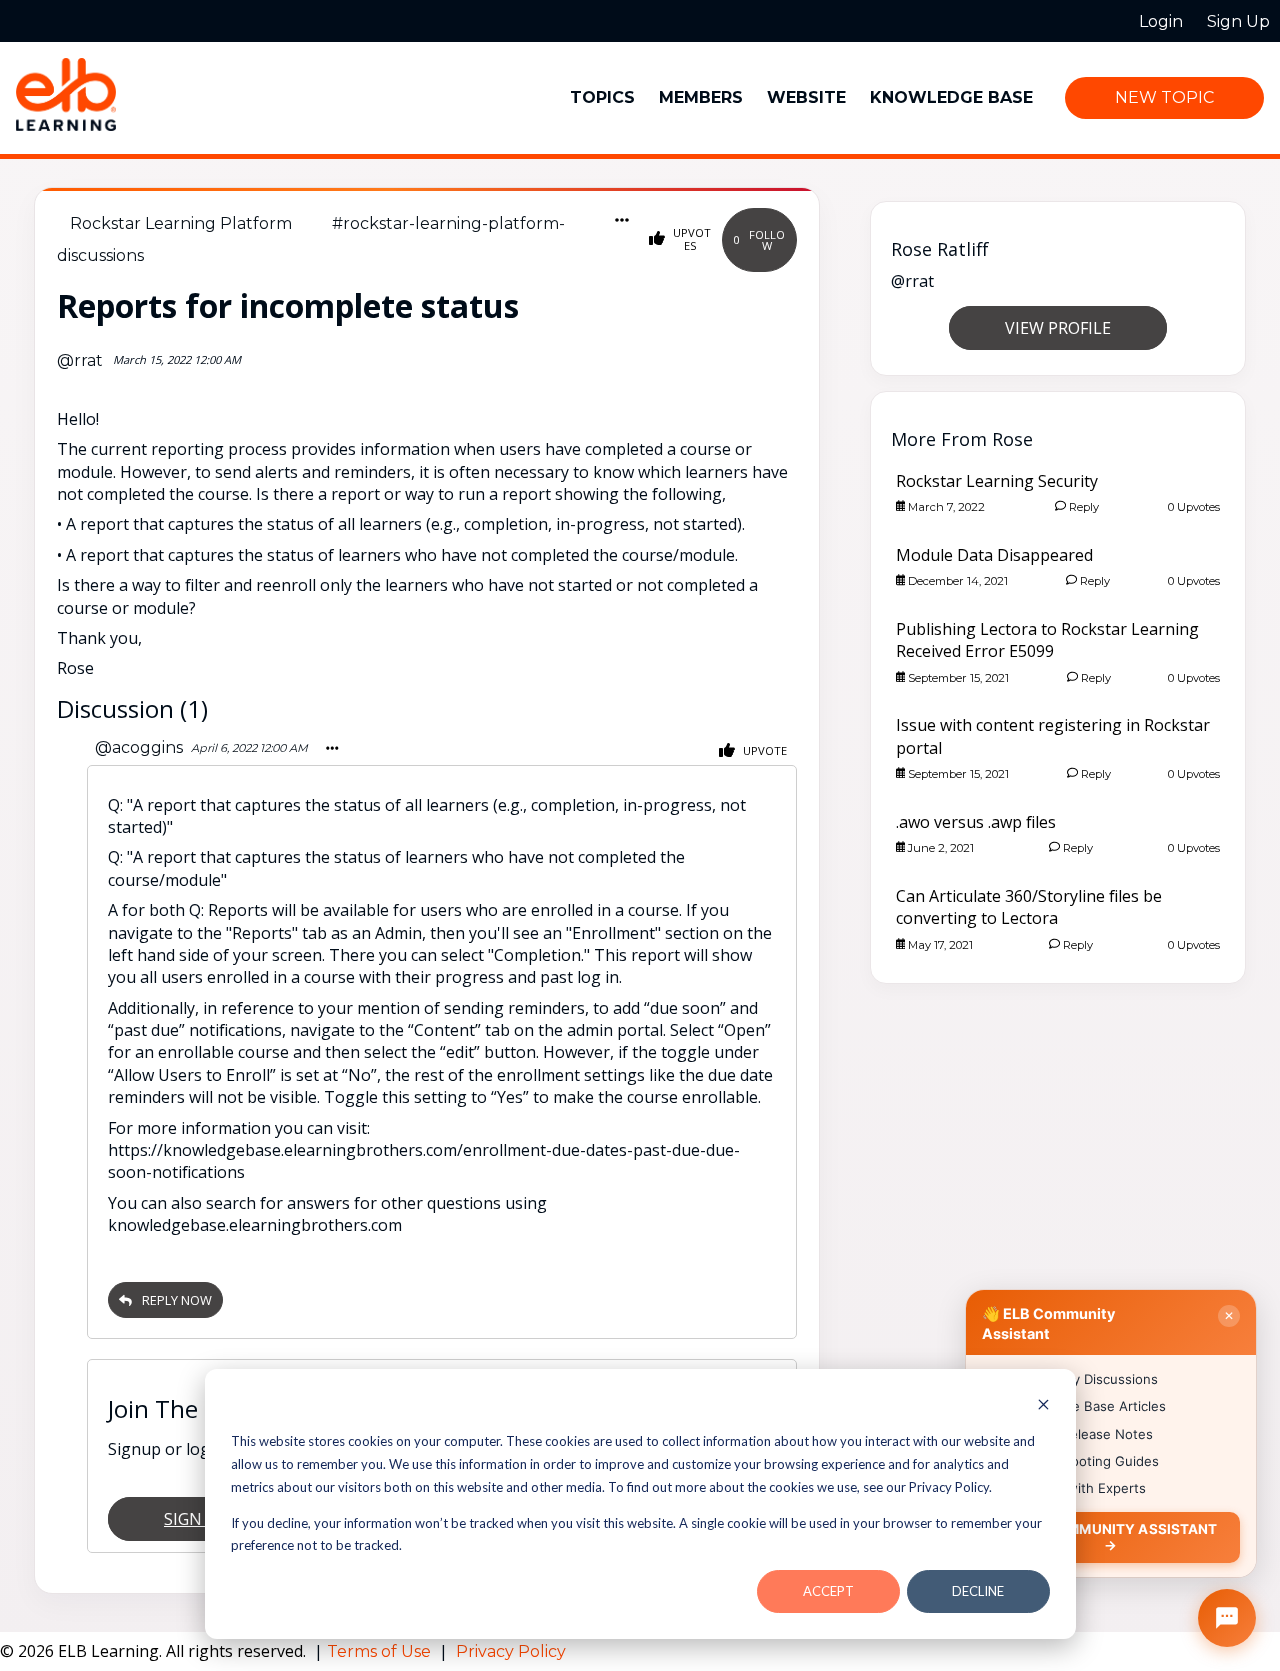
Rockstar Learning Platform (181, 223)
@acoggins (139, 747)
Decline (978, 1591)
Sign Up (196, 1519)
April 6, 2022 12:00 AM (249, 748)
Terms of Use (381, 1651)
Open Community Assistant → (1110, 1536)
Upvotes (690, 239)
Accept (828, 1591)
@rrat (80, 360)
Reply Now (177, 1300)
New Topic (1164, 97)
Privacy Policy (511, 1651)
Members (701, 97)
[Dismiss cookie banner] (1043, 1406)
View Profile (1058, 328)
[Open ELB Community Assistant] (1227, 1618)
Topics (602, 97)
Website (806, 97)
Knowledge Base (951, 97)
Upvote (763, 750)
